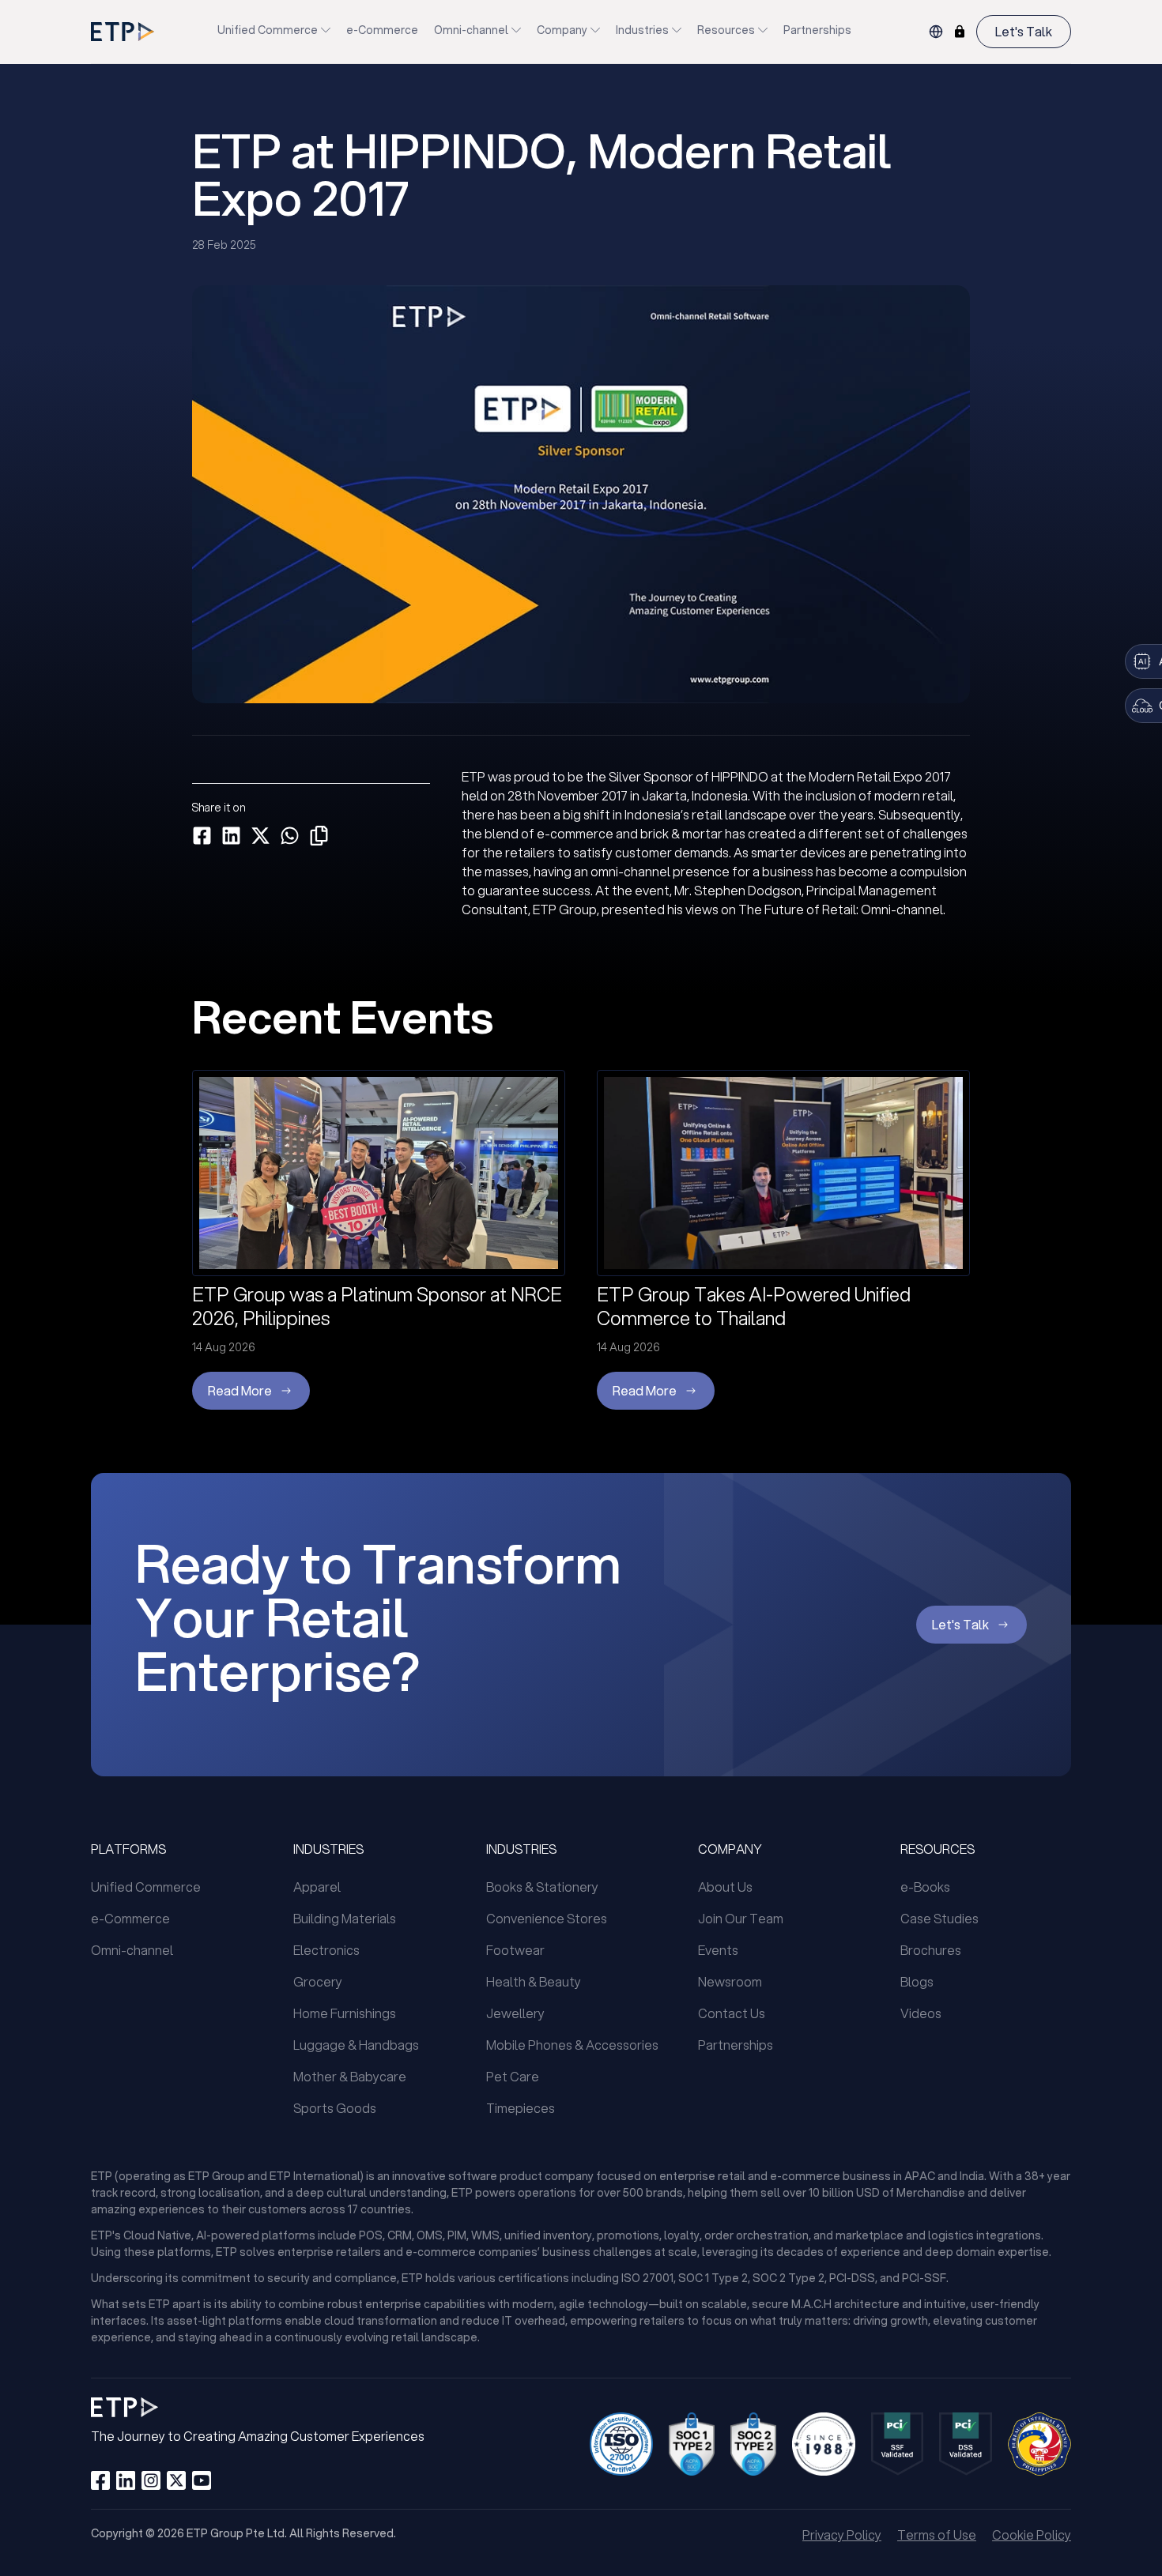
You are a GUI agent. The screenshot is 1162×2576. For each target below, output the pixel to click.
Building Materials (345, 1918)
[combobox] (936, 32)
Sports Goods (335, 2108)
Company (562, 30)
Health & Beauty (534, 1981)
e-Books (925, 1887)
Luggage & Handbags (356, 2045)
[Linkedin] (126, 2480)
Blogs (917, 1981)
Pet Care (513, 2076)
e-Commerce (382, 30)
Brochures (931, 1950)
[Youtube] (202, 2480)
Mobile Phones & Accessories (572, 2045)
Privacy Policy (842, 2535)
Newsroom (730, 1981)
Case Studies (939, 1918)
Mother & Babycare (350, 2076)
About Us (725, 1887)
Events (718, 1950)
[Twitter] (176, 2480)
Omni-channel (471, 30)
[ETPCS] (960, 32)
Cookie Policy (1032, 2535)
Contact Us (732, 2013)
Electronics (326, 1950)
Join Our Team (741, 1918)
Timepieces (521, 2108)
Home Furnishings (345, 2013)
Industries (642, 30)
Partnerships (817, 30)
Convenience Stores (547, 1918)
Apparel (317, 1887)
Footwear (515, 1950)
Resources (726, 30)
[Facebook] (100, 2480)
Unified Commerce (268, 30)
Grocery (318, 1981)
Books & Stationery (542, 1887)
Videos (921, 2013)
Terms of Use (937, 2535)
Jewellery (515, 2013)
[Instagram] (151, 2480)
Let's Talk (1024, 31)
